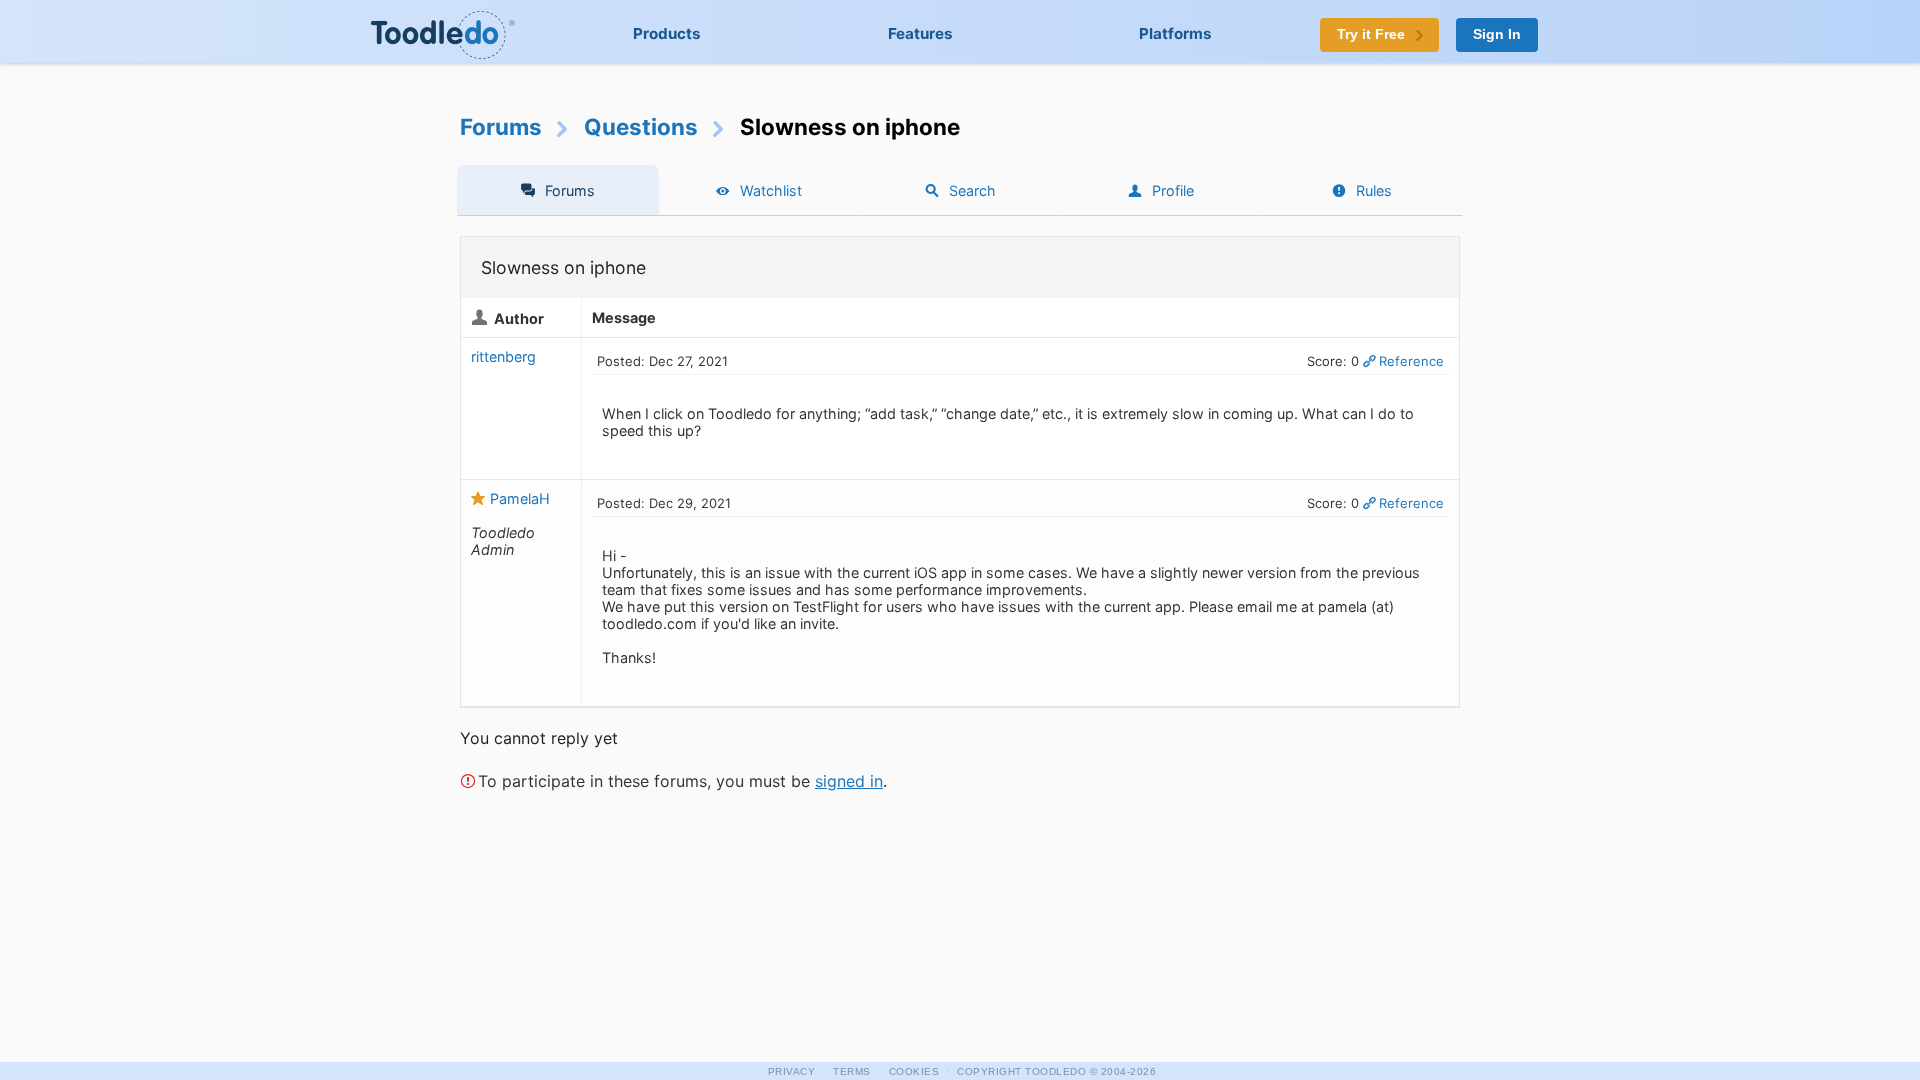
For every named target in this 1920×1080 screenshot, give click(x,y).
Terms (852, 1071)
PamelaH (520, 498)
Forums (501, 126)
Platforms (1175, 33)
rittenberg (503, 356)
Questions (641, 126)
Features (920, 33)
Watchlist (771, 190)
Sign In (1497, 34)
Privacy (792, 1071)
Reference (1411, 361)
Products (667, 33)
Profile (1173, 190)
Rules (1374, 190)
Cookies (914, 1071)
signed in (849, 781)
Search (972, 190)
